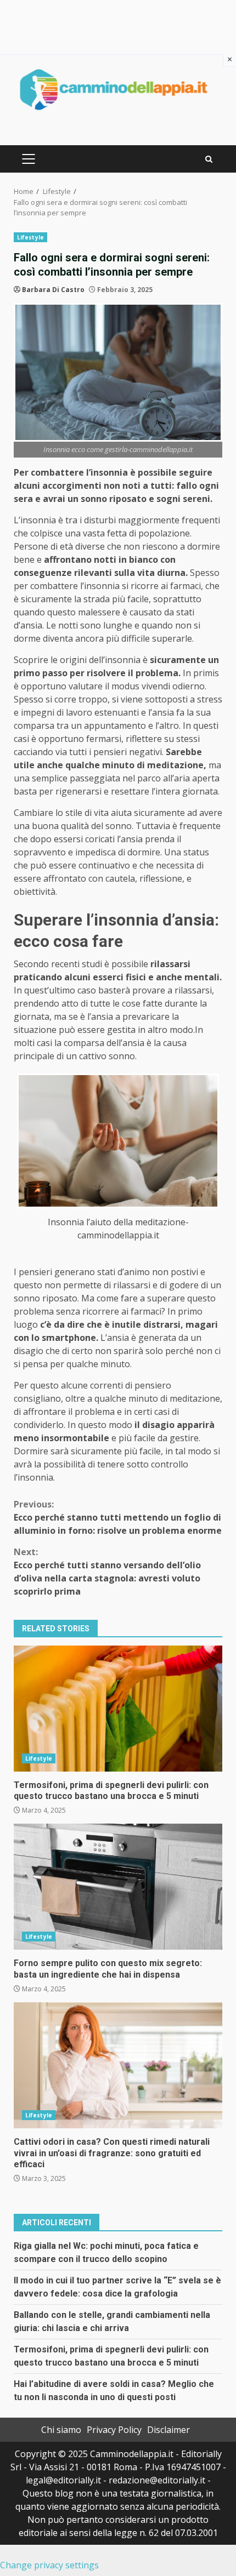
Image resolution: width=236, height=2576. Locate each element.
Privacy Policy (114, 2430)
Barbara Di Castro (53, 290)
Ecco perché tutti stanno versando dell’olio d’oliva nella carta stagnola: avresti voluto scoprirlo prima (107, 1572)
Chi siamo (61, 2430)
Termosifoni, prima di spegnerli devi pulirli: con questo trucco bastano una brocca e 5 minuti (118, 1709)
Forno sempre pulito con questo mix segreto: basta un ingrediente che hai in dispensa (118, 1887)
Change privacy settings (49, 2565)
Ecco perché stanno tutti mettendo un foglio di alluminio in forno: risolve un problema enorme (118, 1517)
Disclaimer (168, 2430)
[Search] (209, 159)
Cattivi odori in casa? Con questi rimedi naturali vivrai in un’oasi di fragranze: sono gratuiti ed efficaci (118, 2065)
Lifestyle (30, 237)
